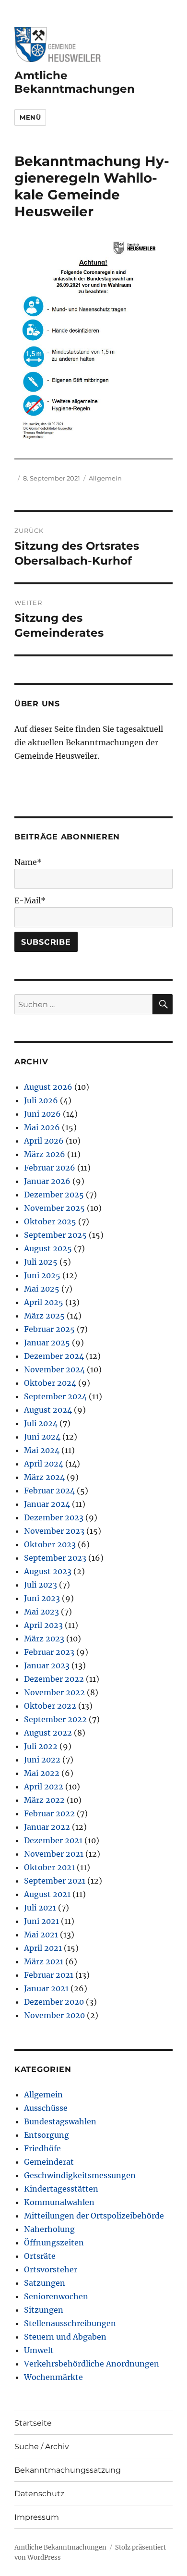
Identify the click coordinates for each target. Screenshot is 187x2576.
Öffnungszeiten (54, 2243)
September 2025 (55, 1235)
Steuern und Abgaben (65, 2337)
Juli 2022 (41, 1746)
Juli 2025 (41, 1262)
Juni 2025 (42, 1275)
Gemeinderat (49, 2162)
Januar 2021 (46, 1988)
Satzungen (45, 2283)
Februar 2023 (49, 1652)
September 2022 (55, 1719)
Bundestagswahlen (60, 2121)
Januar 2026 (47, 1181)
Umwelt (39, 2350)
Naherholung (49, 2229)
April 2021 (43, 1948)
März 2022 (44, 1800)
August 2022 (48, 1733)
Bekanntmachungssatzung (68, 2470)
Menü (30, 117)
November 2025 (54, 1208)
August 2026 (48, 1087)
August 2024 (48, 1410)
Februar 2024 (49, 1491)
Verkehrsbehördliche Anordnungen (92, 2364)
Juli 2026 (41, 1100)
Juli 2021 (40, 1908)
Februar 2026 (50, 1168)
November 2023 (54, 1531)
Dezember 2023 (54, 1517)
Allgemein (105, 478)
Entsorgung (47, 2135)
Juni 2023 (42, 1598)
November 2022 (54, 1692)
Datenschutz (39, 2494)
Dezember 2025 (54, 1195)
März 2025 (44, 1316)
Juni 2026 (42, 1114)
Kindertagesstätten (61, 2189)
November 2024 (54, 1369)
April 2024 (44, 1464)
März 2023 (44, 1639)
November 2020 (54, 2015)
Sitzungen (44, 2310)
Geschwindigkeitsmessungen (80, 2175)
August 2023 (48, 1571)
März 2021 (44, 1961)
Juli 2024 (41, 1423)
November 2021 (54, 1854)
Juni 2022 (42, 1760)
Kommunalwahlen (59, 2202)
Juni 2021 (41, 1921)
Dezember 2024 (54, 1356)
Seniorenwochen (56, 2296)
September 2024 (55, 1396)
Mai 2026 (42, 1127)
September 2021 (55, 1881)
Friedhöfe (42, 2148)
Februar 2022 (49, 1813)
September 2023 (55, 1558)
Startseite (33, 2423)
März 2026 (45, 1154)
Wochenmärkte (53, 2377)
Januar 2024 (47, 1504)
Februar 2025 (49, 1329)
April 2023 (43, 1625)
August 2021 (47, 1894)
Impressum (37, 2517)
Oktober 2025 (50, 1221)
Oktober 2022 (50, 1706)
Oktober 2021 (49, 1867)
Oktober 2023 (50, 1544)
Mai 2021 (41, 1935)
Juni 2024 (42, 1437)
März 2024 (44, 1477)
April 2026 (44, 1141)
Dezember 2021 (53, 1840)
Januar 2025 (47, 1343)
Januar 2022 (47, 1827)
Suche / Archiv (42, 2447)
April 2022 (44, 1787)
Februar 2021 (49, 1975)
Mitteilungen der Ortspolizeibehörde (94, 2216)
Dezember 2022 (54, 1679)
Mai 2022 (42, 1773)
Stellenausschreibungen (70, 2323)
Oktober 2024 (50, 1383)
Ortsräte (40, 2256)
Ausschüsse (46, 2108)
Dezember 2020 (54, 2002)
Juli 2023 (41, 1585)
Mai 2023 (41, 1612)
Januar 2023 (47, 1665)
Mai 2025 (42, 1289)
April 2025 (44, 1302)
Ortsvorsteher (51, 2269)
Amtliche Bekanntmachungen (75, 82)
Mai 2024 (42, 1450)
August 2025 (48, 1248)
